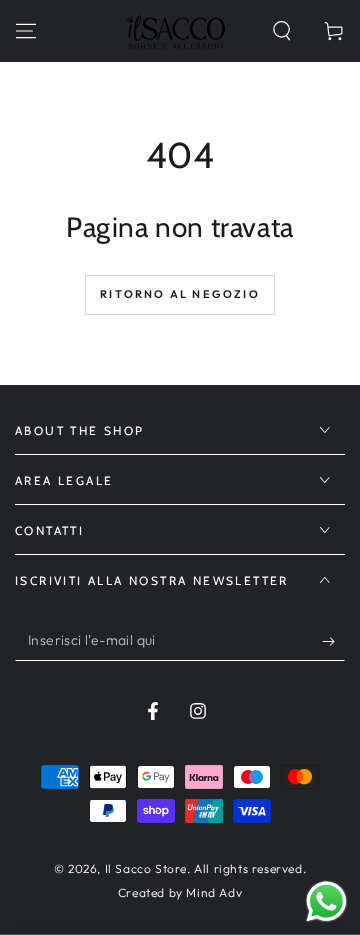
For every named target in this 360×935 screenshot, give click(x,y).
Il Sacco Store (146, 868)
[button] (282, 31)
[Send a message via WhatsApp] (326, 901)
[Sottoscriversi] (333, 641)
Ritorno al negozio (180, 294)
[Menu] (26, 31)
